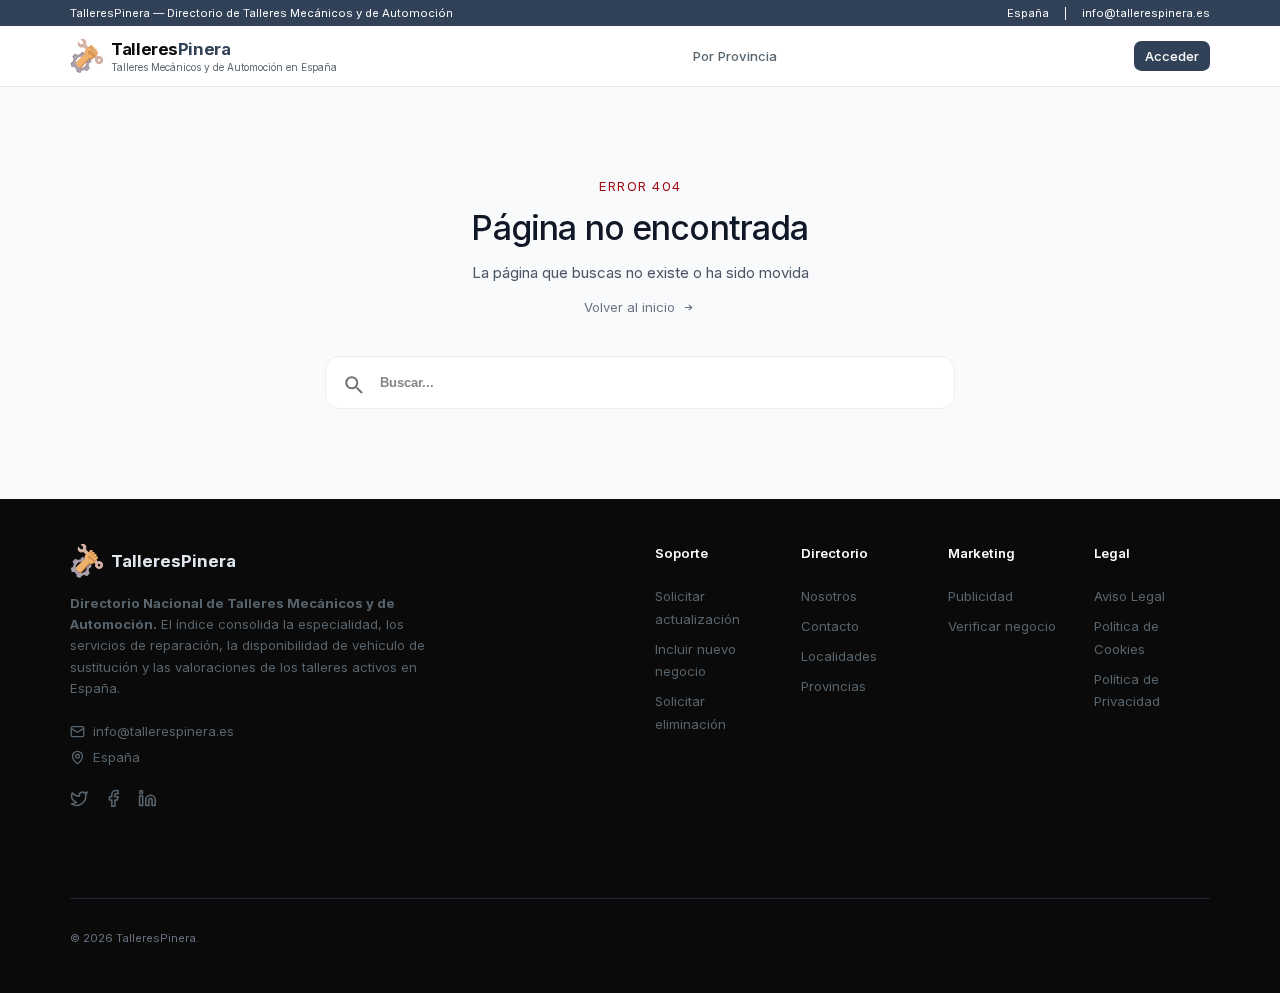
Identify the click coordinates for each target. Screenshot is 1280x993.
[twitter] (79, 798)
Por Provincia (735, 56)
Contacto (830, 626)
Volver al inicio (629, 307)
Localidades (839, 656)
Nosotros (829, 596)
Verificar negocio (1002, 626)
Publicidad (980, 596)
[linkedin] (147, 798)
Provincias (833, 686)
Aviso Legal (1129, 596)
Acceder (1172, 56)
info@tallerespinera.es (1146, 13)
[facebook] (113, 798)
